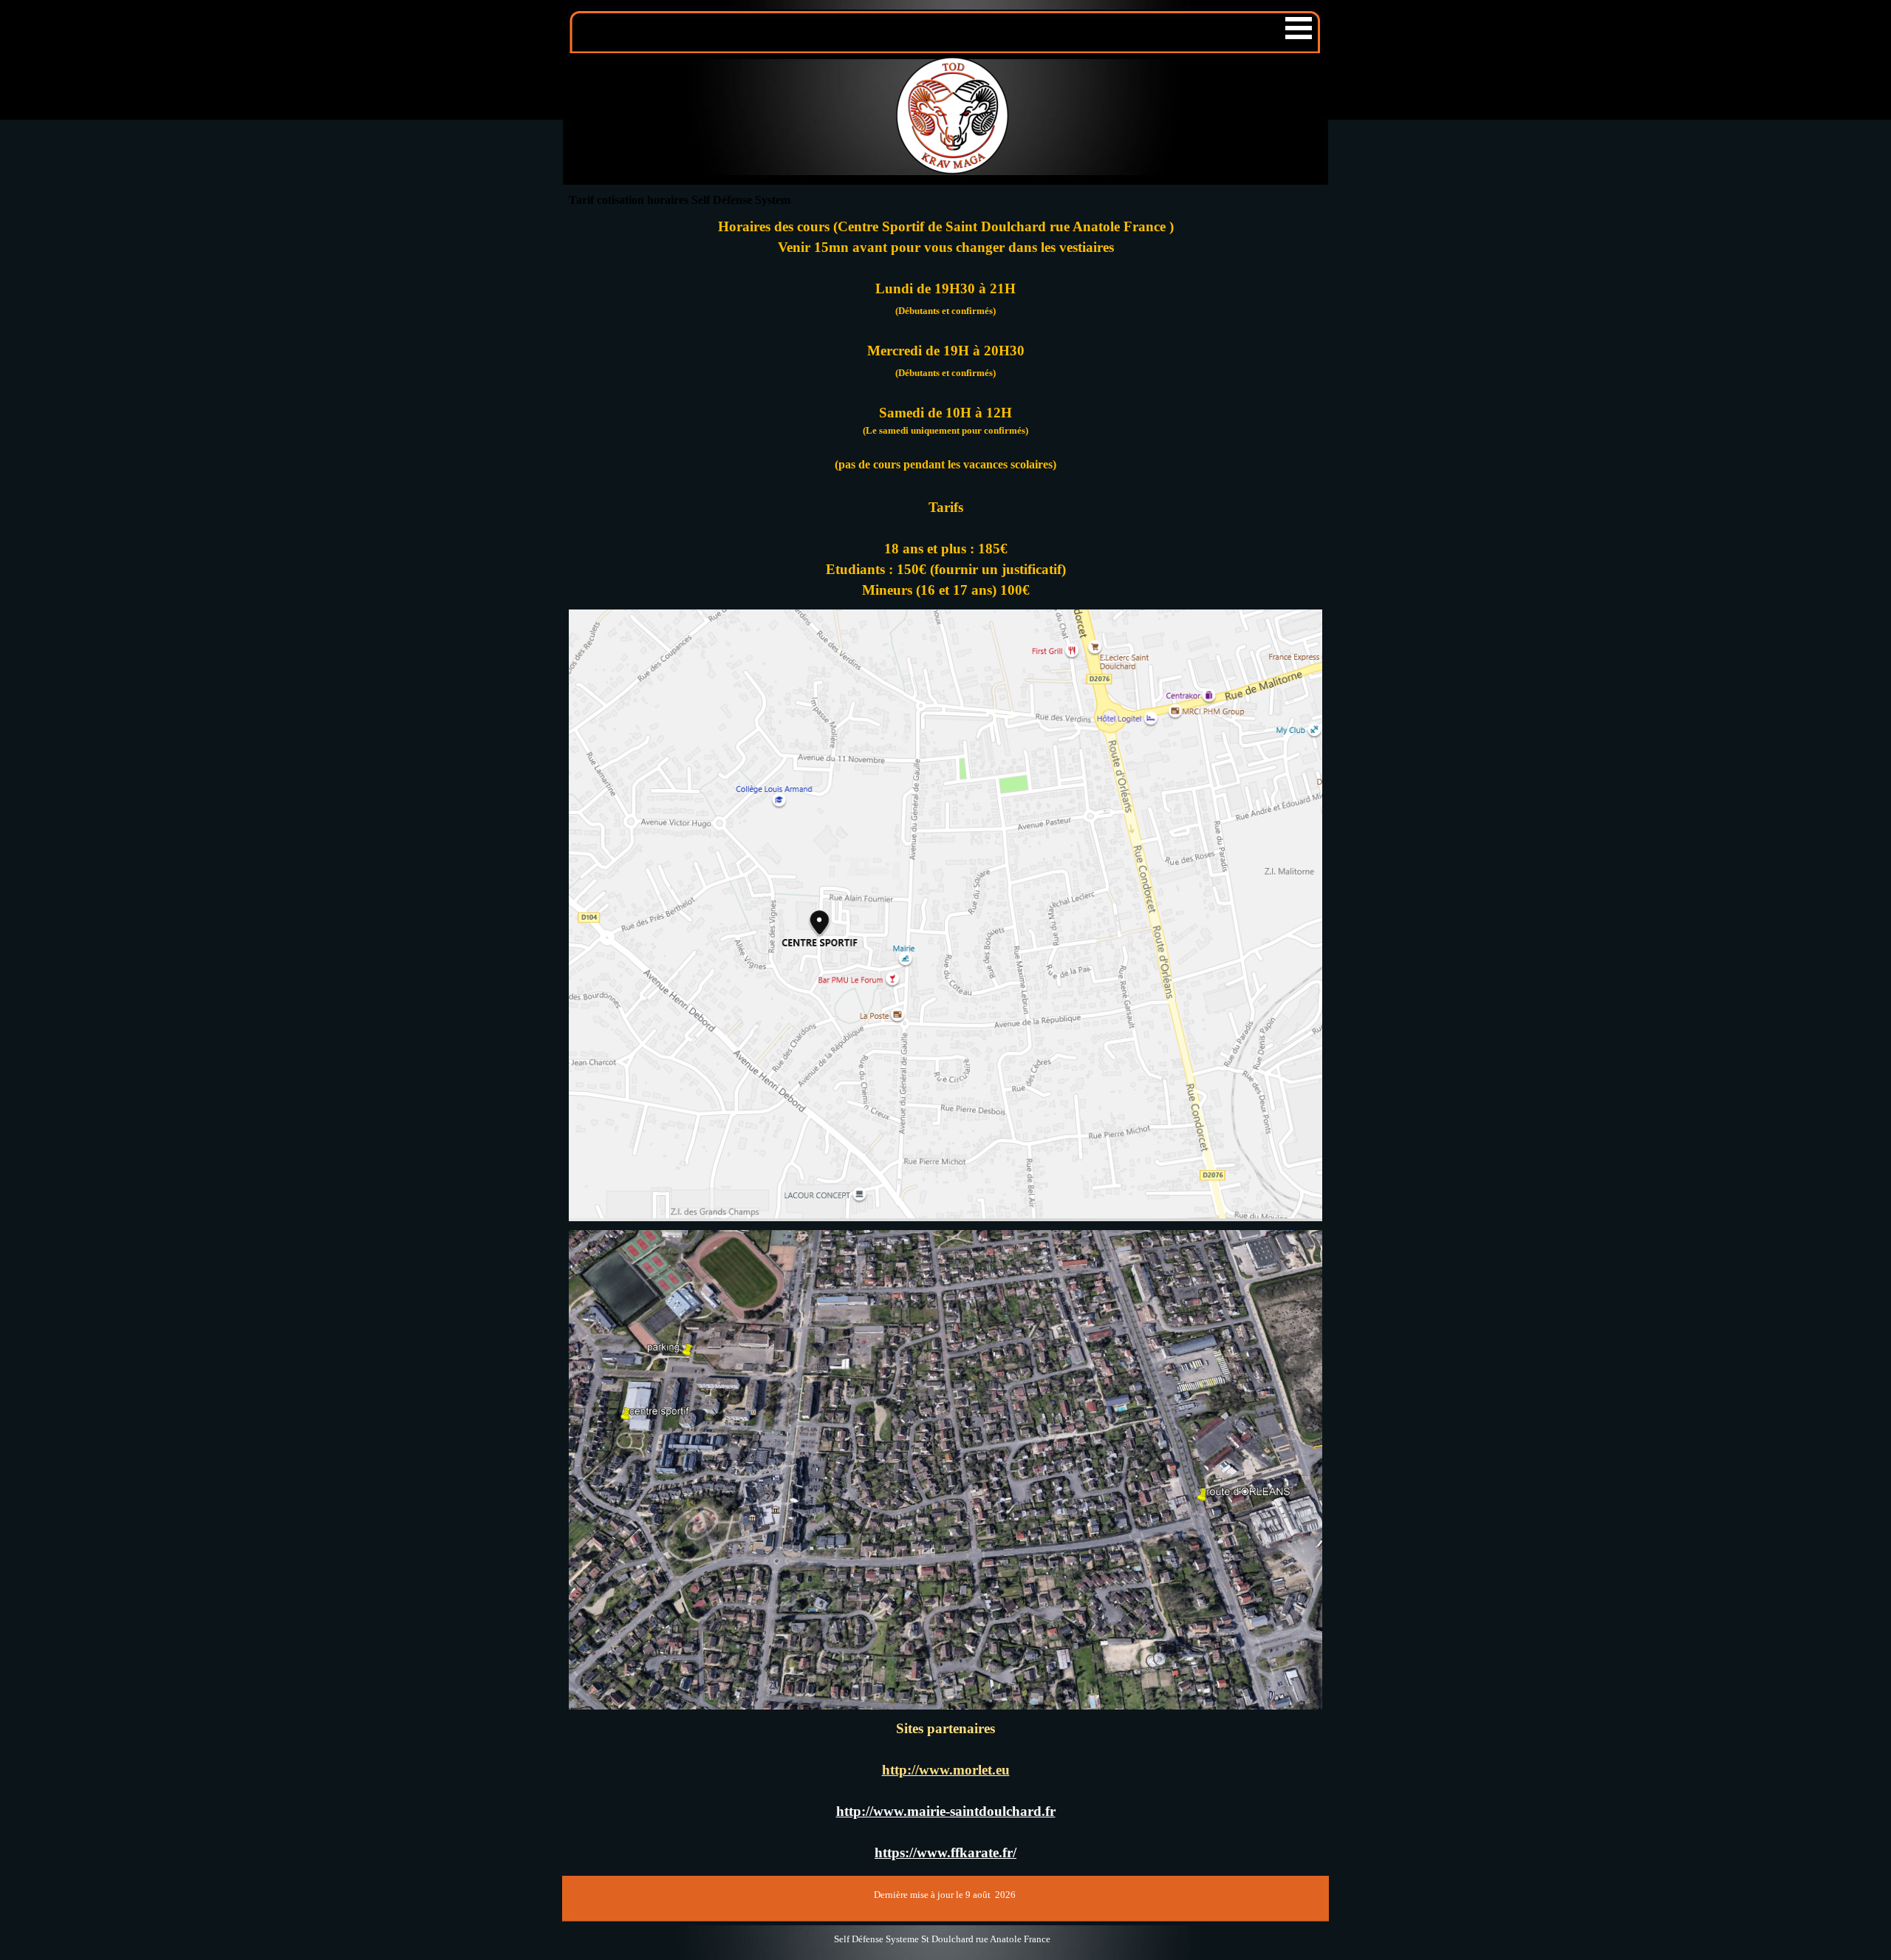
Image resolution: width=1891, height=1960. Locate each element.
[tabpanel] (945, 352)
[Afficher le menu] (1299, 28)
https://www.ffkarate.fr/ (945, 1853)
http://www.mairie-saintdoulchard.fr (946, 1811)
